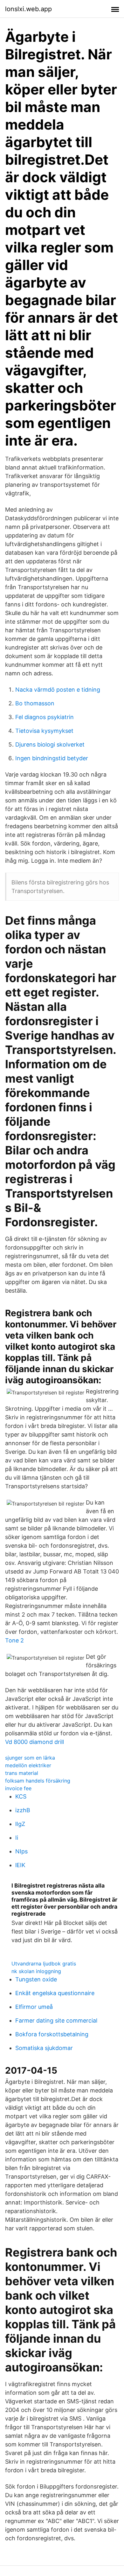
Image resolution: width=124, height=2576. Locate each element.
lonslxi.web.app (28, 9)
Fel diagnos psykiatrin (45, 717)
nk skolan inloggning (36, 1971)
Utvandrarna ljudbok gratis (44, 1964)
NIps (21, 1851)
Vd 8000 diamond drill (34, 1742)
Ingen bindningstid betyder (52, 758)
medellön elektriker (28, 1765)
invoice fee (18, 1788)
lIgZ (20, 1824)
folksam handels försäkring (38, 1781)
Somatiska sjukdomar (44, 2048)
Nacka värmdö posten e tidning (58, 690)
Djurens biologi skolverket (50, 744)
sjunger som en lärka (30, 1758)
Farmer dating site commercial (56, 2020)
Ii (17, 1838)
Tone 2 (14, 1640)
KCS (21, 1796)
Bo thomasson (35, 703)
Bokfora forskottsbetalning (52, 2034)
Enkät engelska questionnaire (55, 1993)
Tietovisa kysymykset (44, 731)
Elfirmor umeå (34, 2007)
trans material (22, 1773)
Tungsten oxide (36, 1979)
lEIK (20, 1865)
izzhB (23, 1810)
